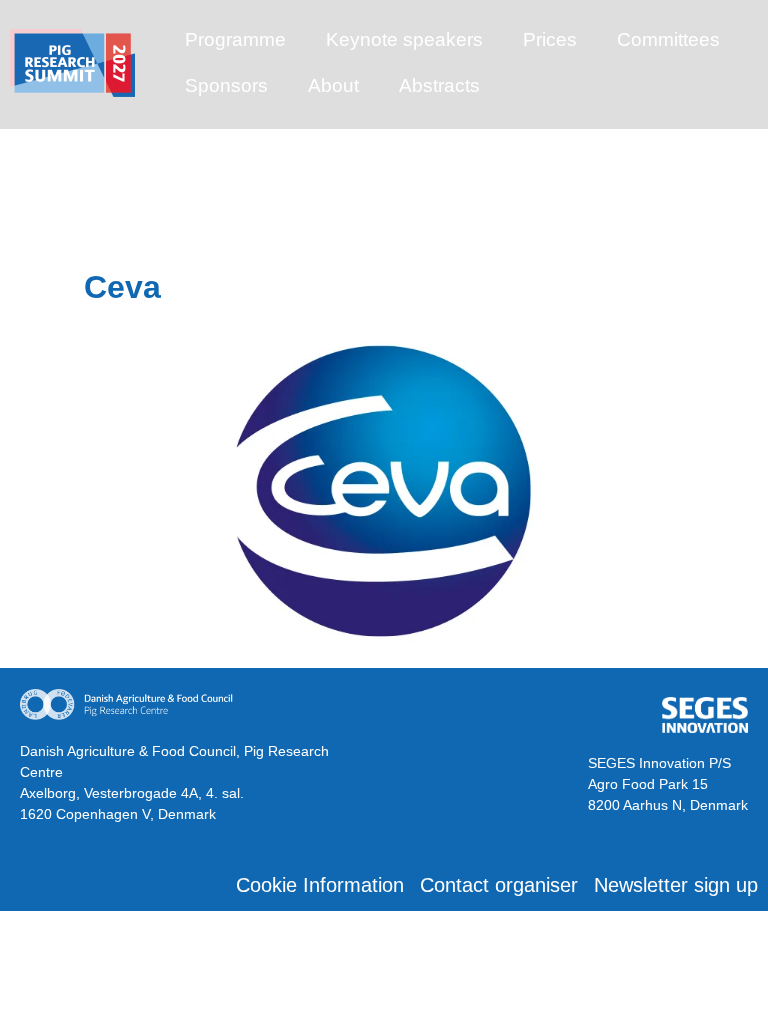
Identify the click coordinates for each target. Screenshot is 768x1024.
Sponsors (226, 85)
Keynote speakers (404, 39)
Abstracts (439, 85)
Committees (668, 39)
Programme (235, 39)
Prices (550, 39)
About (333, 85)
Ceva (122, 287)
